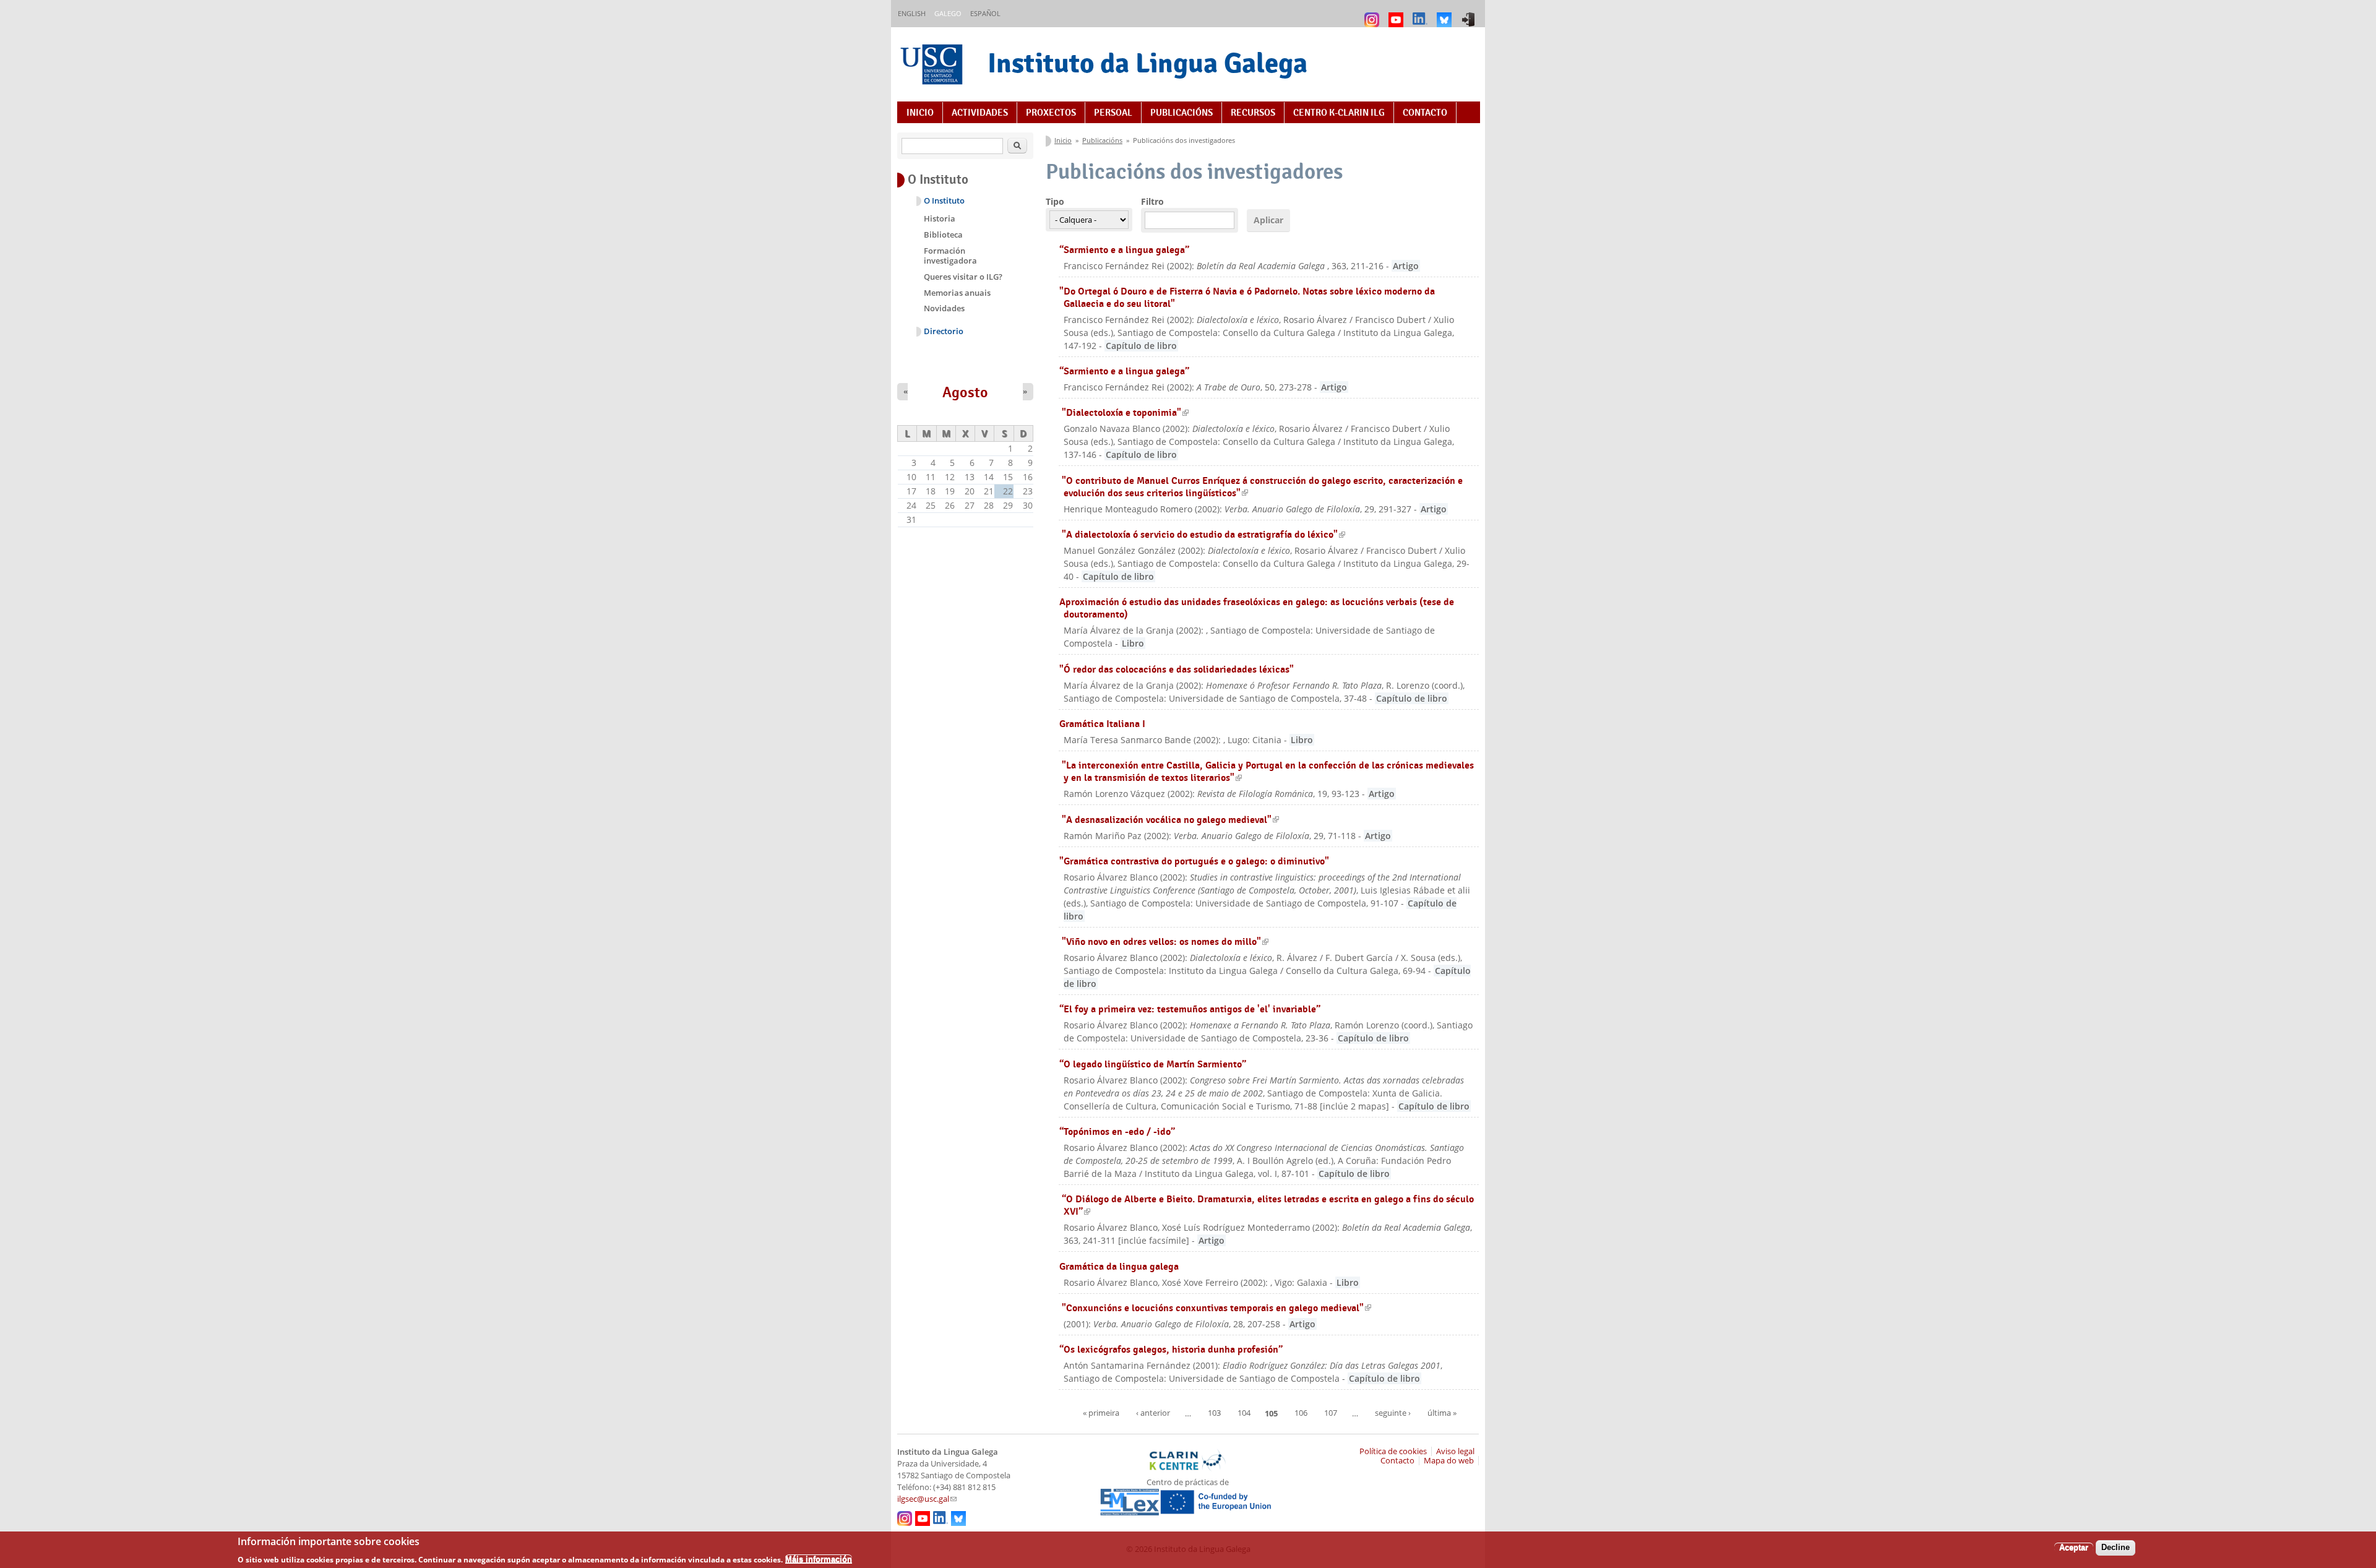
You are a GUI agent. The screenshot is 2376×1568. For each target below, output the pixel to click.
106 (1301, 1413)
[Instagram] (1373, 14)
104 (1244, 1413)
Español (985, 13)
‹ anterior (1153, 1413)
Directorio (944, 331)
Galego (948, 13)
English (912, 13)
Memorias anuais (957, 293)
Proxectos (1051, 113)
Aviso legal (1455, 1451)
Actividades (980, 113)
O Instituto (944, 201)
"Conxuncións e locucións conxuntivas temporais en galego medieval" (1216, 1308)
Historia (940, 218)
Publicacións (1182, 113)
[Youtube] (1397, 14)
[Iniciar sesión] (1470, 14)
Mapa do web (1449, 1461)
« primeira (1101, 1413)
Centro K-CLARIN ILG (1339, 113)
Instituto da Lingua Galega (1147, 63)
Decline (2116, 1547)
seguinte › (1393, 1413)
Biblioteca (943, 235)
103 (1214, 1413)
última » (1442, 1413)
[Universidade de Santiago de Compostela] (933, 66)
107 (1331, 1413)
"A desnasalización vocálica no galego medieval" (1170, 820)
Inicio (920, 113)
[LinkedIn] (1422, 14)
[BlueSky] (1446, 14)
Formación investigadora (950, 256)
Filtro (1152, 201)
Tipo (1055, 201)
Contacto (1425, 113)
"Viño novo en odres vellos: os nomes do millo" (1165, 941)
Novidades (944, 308)
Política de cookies (1393, 1451)
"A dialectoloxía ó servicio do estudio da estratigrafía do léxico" (1203, 534)
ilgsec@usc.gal (927, 1499)
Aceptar (2074, 1547)
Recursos (1253, 113)
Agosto (965, 392)
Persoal (1113, 113)
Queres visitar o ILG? (963, 277)
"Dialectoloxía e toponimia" (1125, 412)
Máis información (819, 1559)
